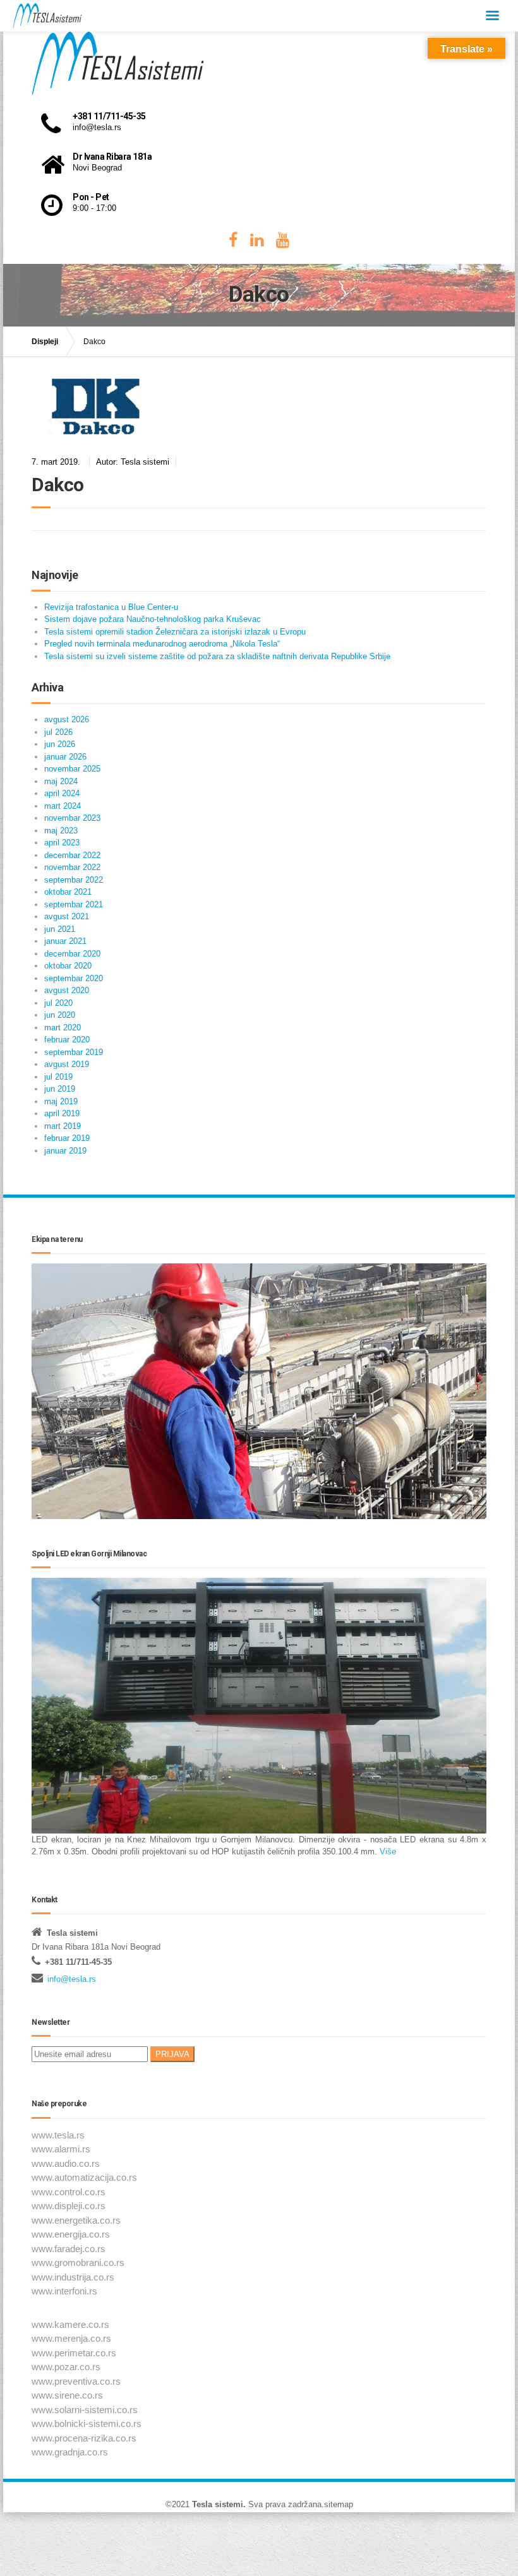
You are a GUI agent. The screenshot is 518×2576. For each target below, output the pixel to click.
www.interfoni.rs (64, 2291)
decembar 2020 (72, 954)
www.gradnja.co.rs (70, 2452)
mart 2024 (63, 806)
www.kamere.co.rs (70, 2324)
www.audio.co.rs (66, 2163)
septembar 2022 (74, 880)
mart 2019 (63, 1126)
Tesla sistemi (218, 2504)
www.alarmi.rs (61, 2149)
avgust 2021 (67, 916)
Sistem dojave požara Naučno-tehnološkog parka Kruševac (153, 619)
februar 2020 (67, 1040)
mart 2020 (63, 1028)
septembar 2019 (74, 1052)
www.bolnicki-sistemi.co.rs (87, 2424)
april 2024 (62, 793)
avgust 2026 (67, 719)
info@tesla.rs (72, 1979)
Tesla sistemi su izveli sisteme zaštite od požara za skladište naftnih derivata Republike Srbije (217, 656)
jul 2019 (58, 1077)
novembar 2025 (72, 769)
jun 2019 (60, 1089)
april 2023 (62, 843)
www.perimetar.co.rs (74, 2353)
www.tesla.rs (58, 2135)
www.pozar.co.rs (66, 2367)
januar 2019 (65, 1151)
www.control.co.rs (69, 2192)
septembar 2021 (74, 904)
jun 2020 (60, 1015)
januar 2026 (65, 757)
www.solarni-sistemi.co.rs (85, 2410)
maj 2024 (61, 781)
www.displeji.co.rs (69, 2206)
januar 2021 (65, 941)
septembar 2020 (74, 978)
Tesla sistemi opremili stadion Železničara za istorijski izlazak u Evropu (175, 632)
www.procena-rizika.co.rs (84, 2438)
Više (387, 1851)
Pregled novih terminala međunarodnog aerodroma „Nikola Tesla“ (162, 644)
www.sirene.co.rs (67, 2395)
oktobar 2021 (68, 892)
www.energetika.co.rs (76, 2220)
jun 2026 (60, 744)
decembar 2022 (72, 855)
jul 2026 (58, 732)
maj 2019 (61, 1101)
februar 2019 (67, 1138)
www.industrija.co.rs (73, 2277)
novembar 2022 (72, 867)
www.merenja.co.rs (71, 2338)
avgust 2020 (67, 990)
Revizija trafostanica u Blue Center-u (111, 607)
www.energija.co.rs (71, 2234)
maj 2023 (61, 831)
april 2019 (62, 1113)
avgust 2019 (67, 1064)
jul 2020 (58, 1003)
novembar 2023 (72, 818)
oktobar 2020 (68, 966)
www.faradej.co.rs (69, 2249)
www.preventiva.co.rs (76, 2381)
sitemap (339, 2504)
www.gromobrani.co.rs (78, 2263)
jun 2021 (60, 929)
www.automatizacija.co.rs (84, 2177)
